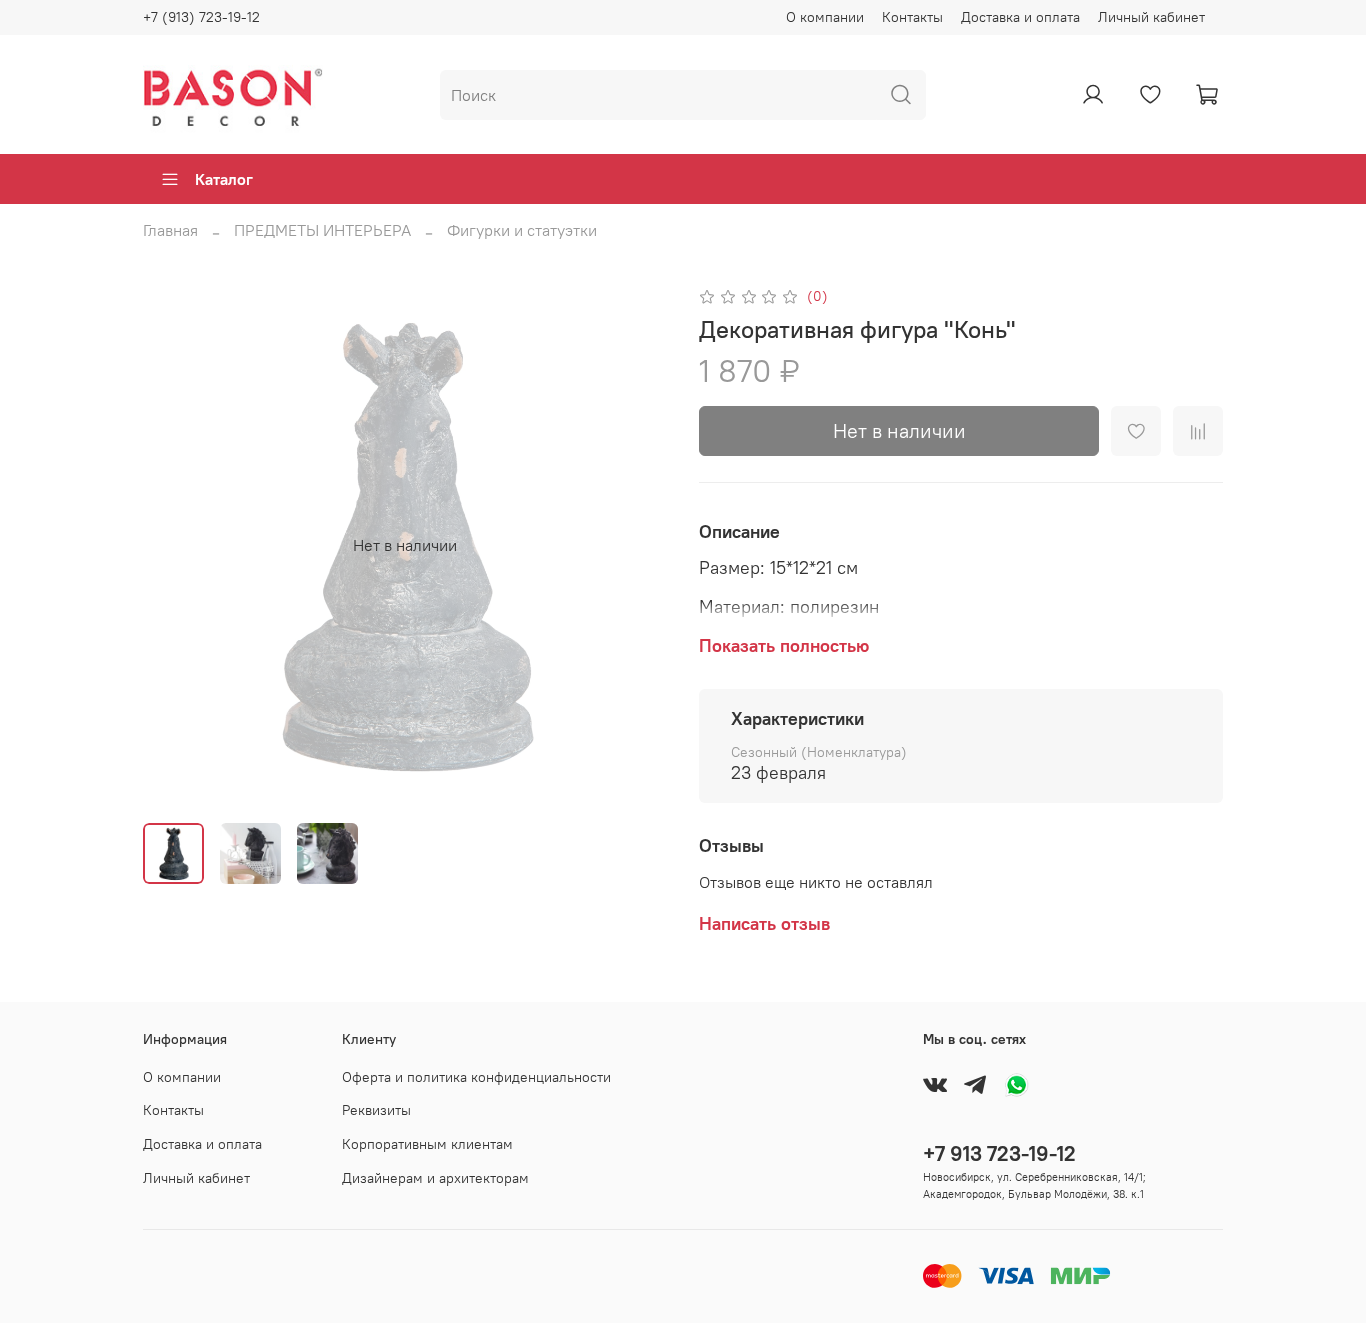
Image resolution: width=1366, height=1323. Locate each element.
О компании (825, 17)
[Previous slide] (175, 545)
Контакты (912, 17)
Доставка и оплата (1020, 17)
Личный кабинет (1151, 17)
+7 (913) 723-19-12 (201, 17)
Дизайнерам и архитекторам (435, 1178)
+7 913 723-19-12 (999, 1153)
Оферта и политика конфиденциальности (476, 1077)
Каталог (224, 179)
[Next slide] (635, 545)
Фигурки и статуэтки (522, 230)
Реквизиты (376, 1110)
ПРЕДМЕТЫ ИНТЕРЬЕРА (322, 230)
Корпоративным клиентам (427, 1144)
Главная (170, 230)
